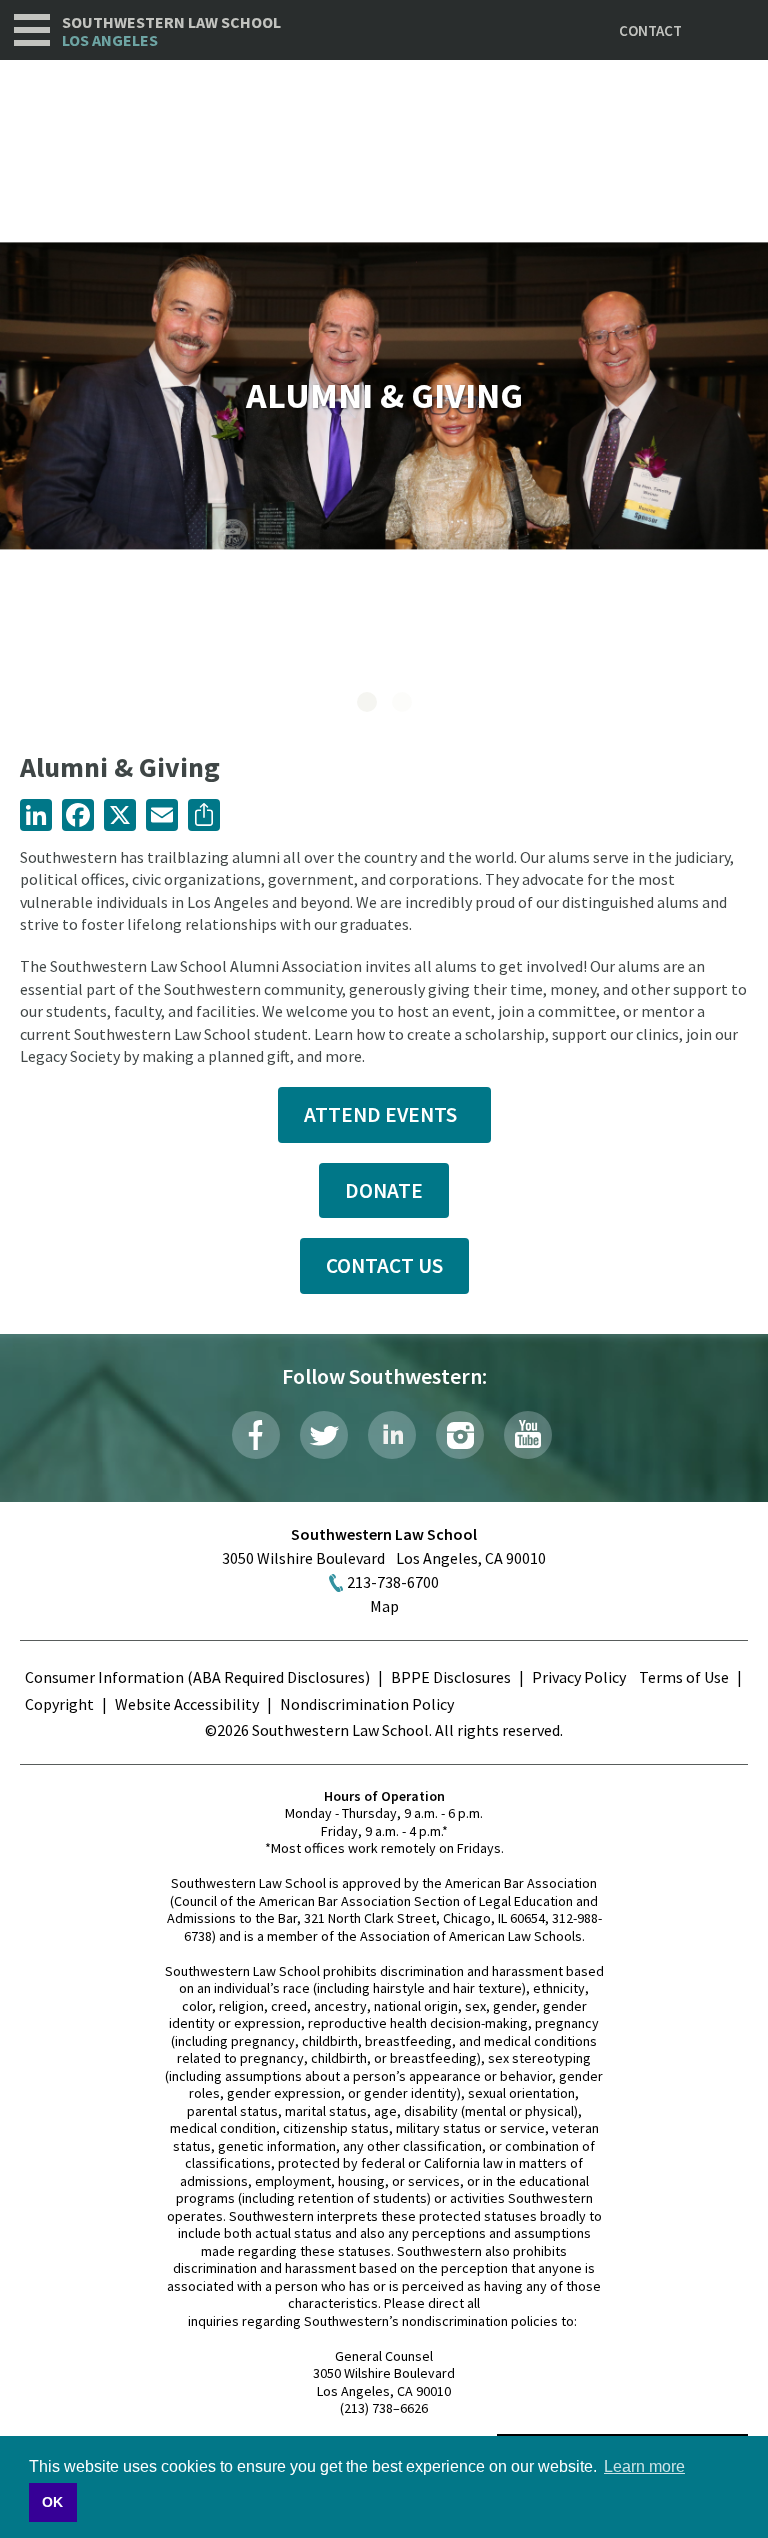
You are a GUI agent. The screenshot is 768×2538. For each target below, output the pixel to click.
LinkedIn (392, 1435)
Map (384, 1606)
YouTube (528, 1435)
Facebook (256, 1435)
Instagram (460, 1435)
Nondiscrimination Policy (367, 1704)
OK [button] (52, 2502)
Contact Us (384, 1265)
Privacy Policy (579, 1677)
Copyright (59, 1704)
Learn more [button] (644, 2466)
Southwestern (171, 31)
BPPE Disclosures (451, 1677)
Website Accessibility (187, 1704)
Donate (384, 1190)
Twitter (324, 1435)
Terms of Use (684, 1677)
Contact (650, 30)
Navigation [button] (32, 30)
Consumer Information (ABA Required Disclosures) (197, 1677)
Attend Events (384, 1114)
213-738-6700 (393, 1582)
